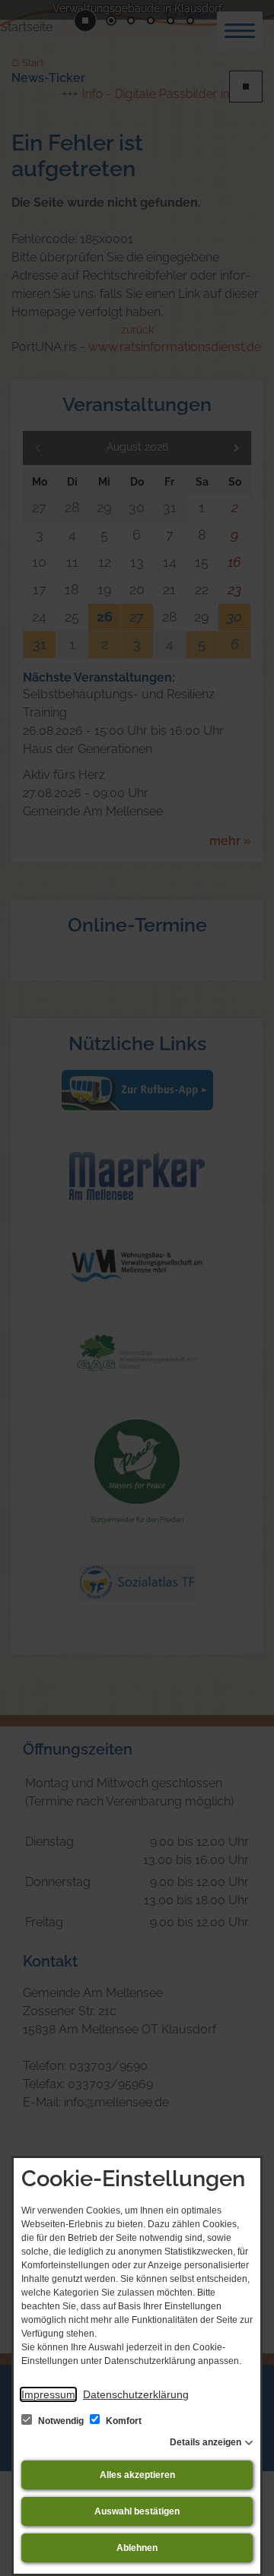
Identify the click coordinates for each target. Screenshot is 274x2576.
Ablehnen (137, 2548)
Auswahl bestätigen (137, 2511)
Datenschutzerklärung (136, 2394)
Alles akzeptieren (137, 2475)
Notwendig (61, 2421)
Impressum (48, 2394)
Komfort (123, 2421)
